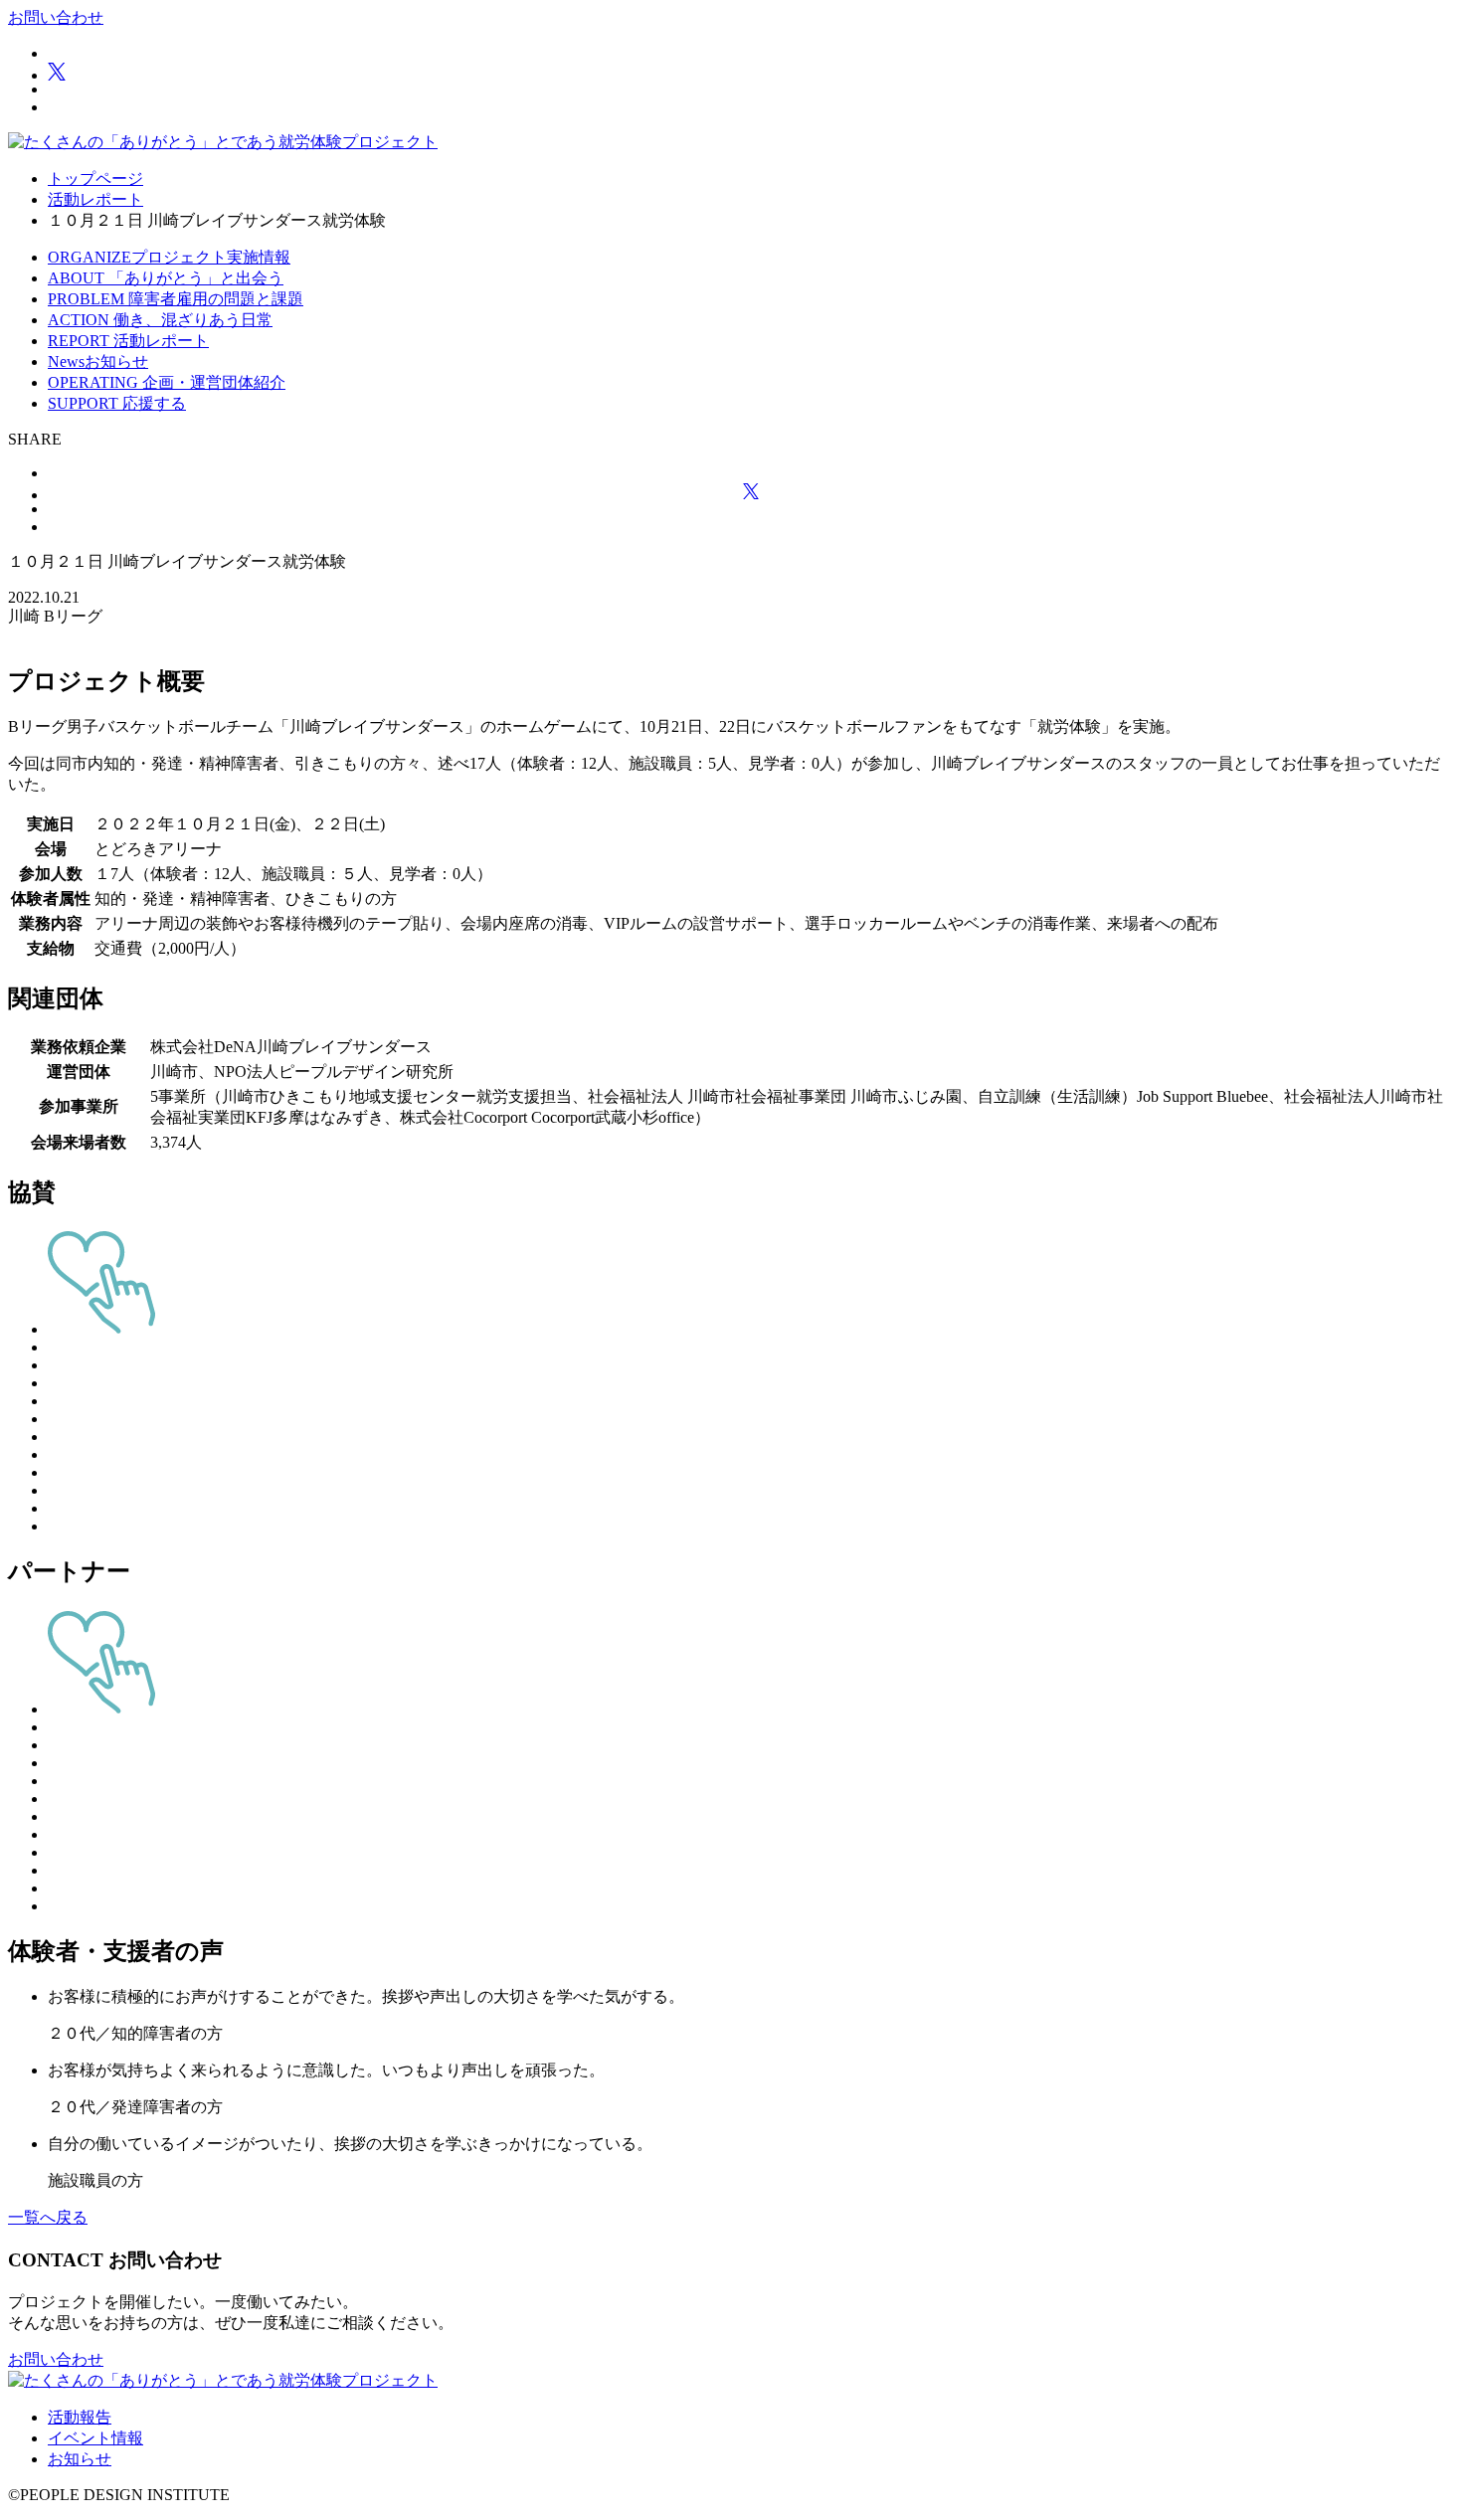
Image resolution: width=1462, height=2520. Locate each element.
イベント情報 (95, 2438)
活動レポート (95, 199)
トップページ (95, 179)
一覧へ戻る (48, 2217)
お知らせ (80, 2459)
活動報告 (80, 2417)
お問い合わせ (56, 17)
